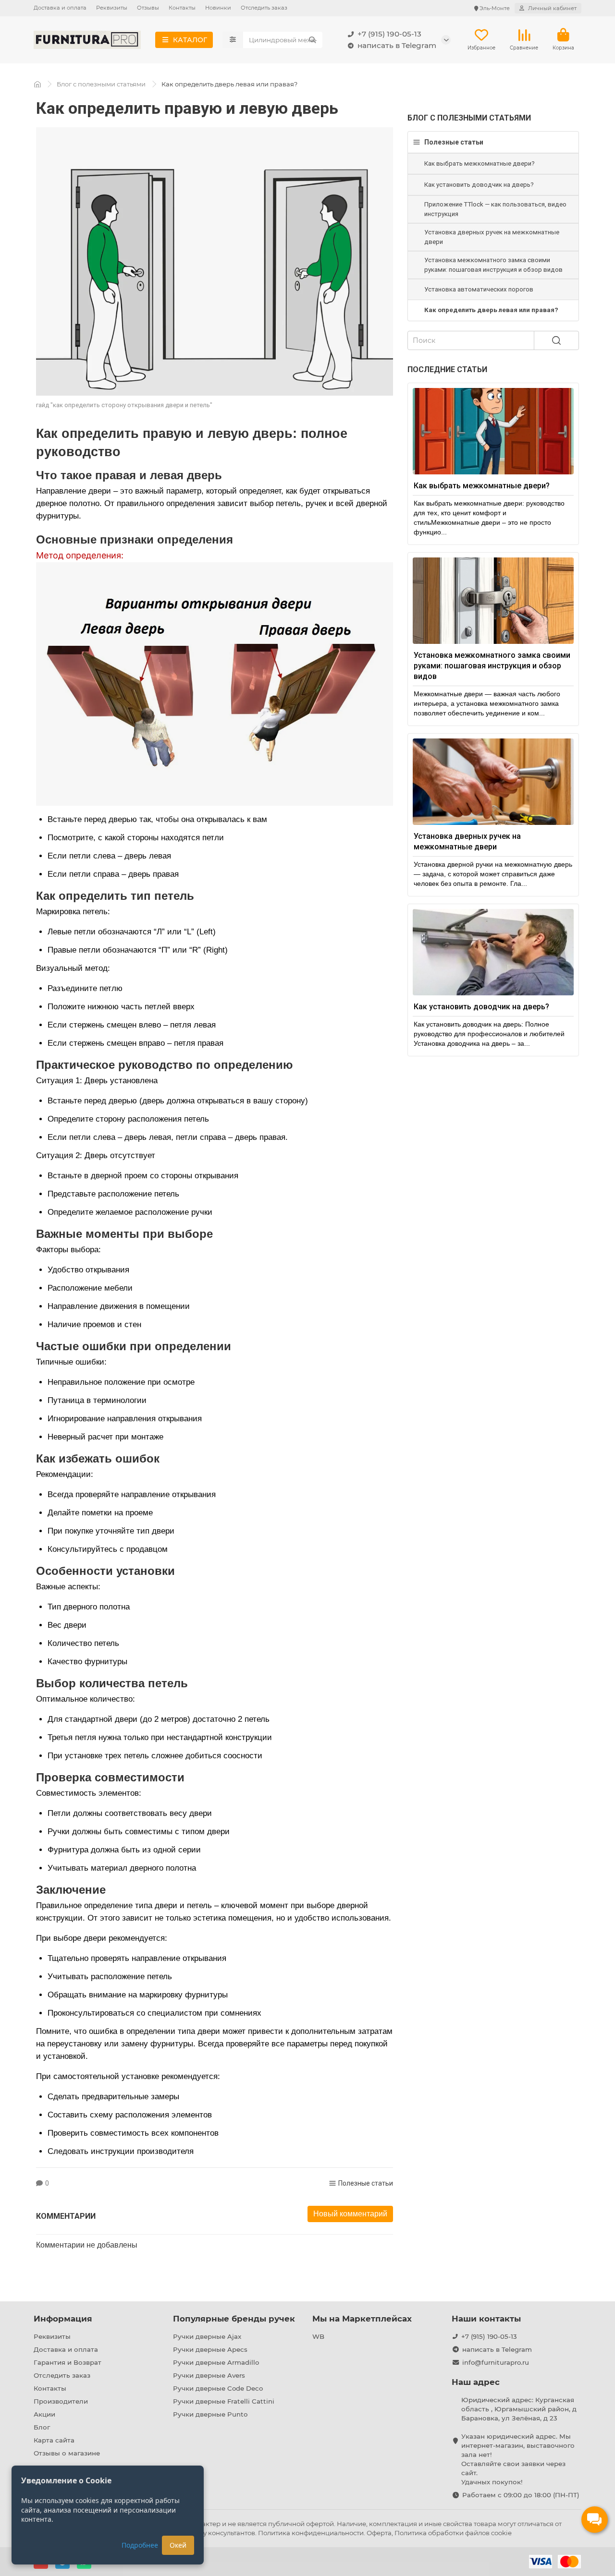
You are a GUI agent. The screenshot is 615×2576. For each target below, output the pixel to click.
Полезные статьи (366, 2183)
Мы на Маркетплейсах (362, 2319)
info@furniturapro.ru (496, 2362)
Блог (42, 2427)
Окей (178, 2545)
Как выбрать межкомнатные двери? (480, 163)
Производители (61, 2401)
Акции (44, 2414)
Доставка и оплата (60, 8)
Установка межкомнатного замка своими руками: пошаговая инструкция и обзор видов (493, 265)
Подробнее (140, 2545)
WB (318, 2336)
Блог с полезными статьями (101, 84)
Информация (63, 2319)
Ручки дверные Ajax (207, 2336)
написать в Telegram (397, 45)
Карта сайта (54, 2440)
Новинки (218, 8)
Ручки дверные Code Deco (218, 2388)
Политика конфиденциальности (311, 2533)
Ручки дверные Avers (209, 2375)
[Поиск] (312, 40)
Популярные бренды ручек (234, 2319)
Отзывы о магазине (67, 2453)
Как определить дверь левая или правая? (491, 310)
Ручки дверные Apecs (210, 2349)
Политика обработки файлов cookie (453, 2533)
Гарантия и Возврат (68, 2362)
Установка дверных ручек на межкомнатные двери (492, 237)
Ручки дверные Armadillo (216, 2362)
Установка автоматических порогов (479, 289)
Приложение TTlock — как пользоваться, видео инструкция (495, 209)
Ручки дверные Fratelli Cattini (224, 2401)
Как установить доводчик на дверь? (479, 185)
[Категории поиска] (233, 40)
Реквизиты (112, 8)
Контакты (182, 8)
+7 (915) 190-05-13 (389, 34)
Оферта (379, 2533)
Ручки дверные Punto (210, 2414)
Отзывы (148, 8)
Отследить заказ (264, 8)
